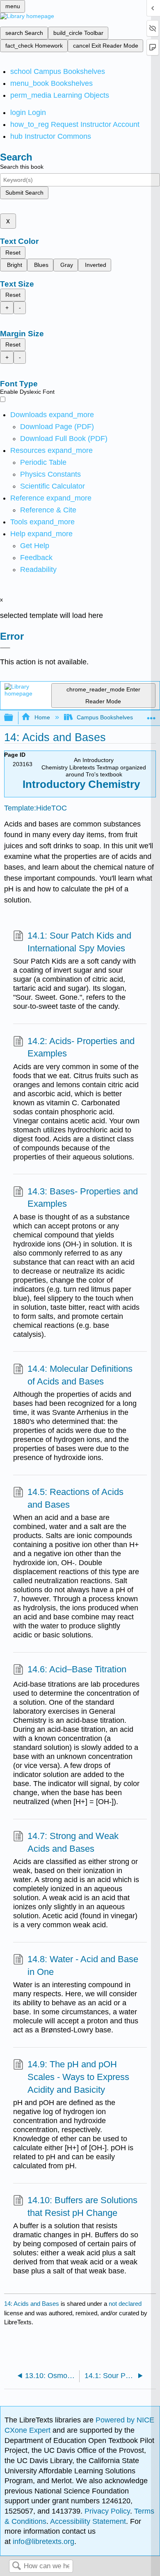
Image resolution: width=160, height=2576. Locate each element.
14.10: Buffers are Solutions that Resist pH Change (82, 2206)
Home (42, 717)
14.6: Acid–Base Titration (77, 1669)
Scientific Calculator (53, 486)
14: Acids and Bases (32, 2304)
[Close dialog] (5, 648)
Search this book (22, 167)
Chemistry (113, 784)
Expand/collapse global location (151, 715)
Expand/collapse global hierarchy (14, 718)
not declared (125, 2304)
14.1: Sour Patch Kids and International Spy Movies (79, 942)
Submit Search (24, 193)
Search (16, 2566)
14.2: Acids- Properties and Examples (81, 1047)
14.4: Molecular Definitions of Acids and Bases (80, 1375)
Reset (13, 253)
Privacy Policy (107, 2511)
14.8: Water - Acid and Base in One (83, 1965)
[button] (36, 558)
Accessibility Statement (88, 2521)
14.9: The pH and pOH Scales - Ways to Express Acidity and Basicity (78, 2077)
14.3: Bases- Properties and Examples (83, 1198)
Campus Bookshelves (105, 717)
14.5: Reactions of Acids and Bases (75, 1498)
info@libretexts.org (42, 2542)
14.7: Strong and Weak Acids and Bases (73, 1842)
